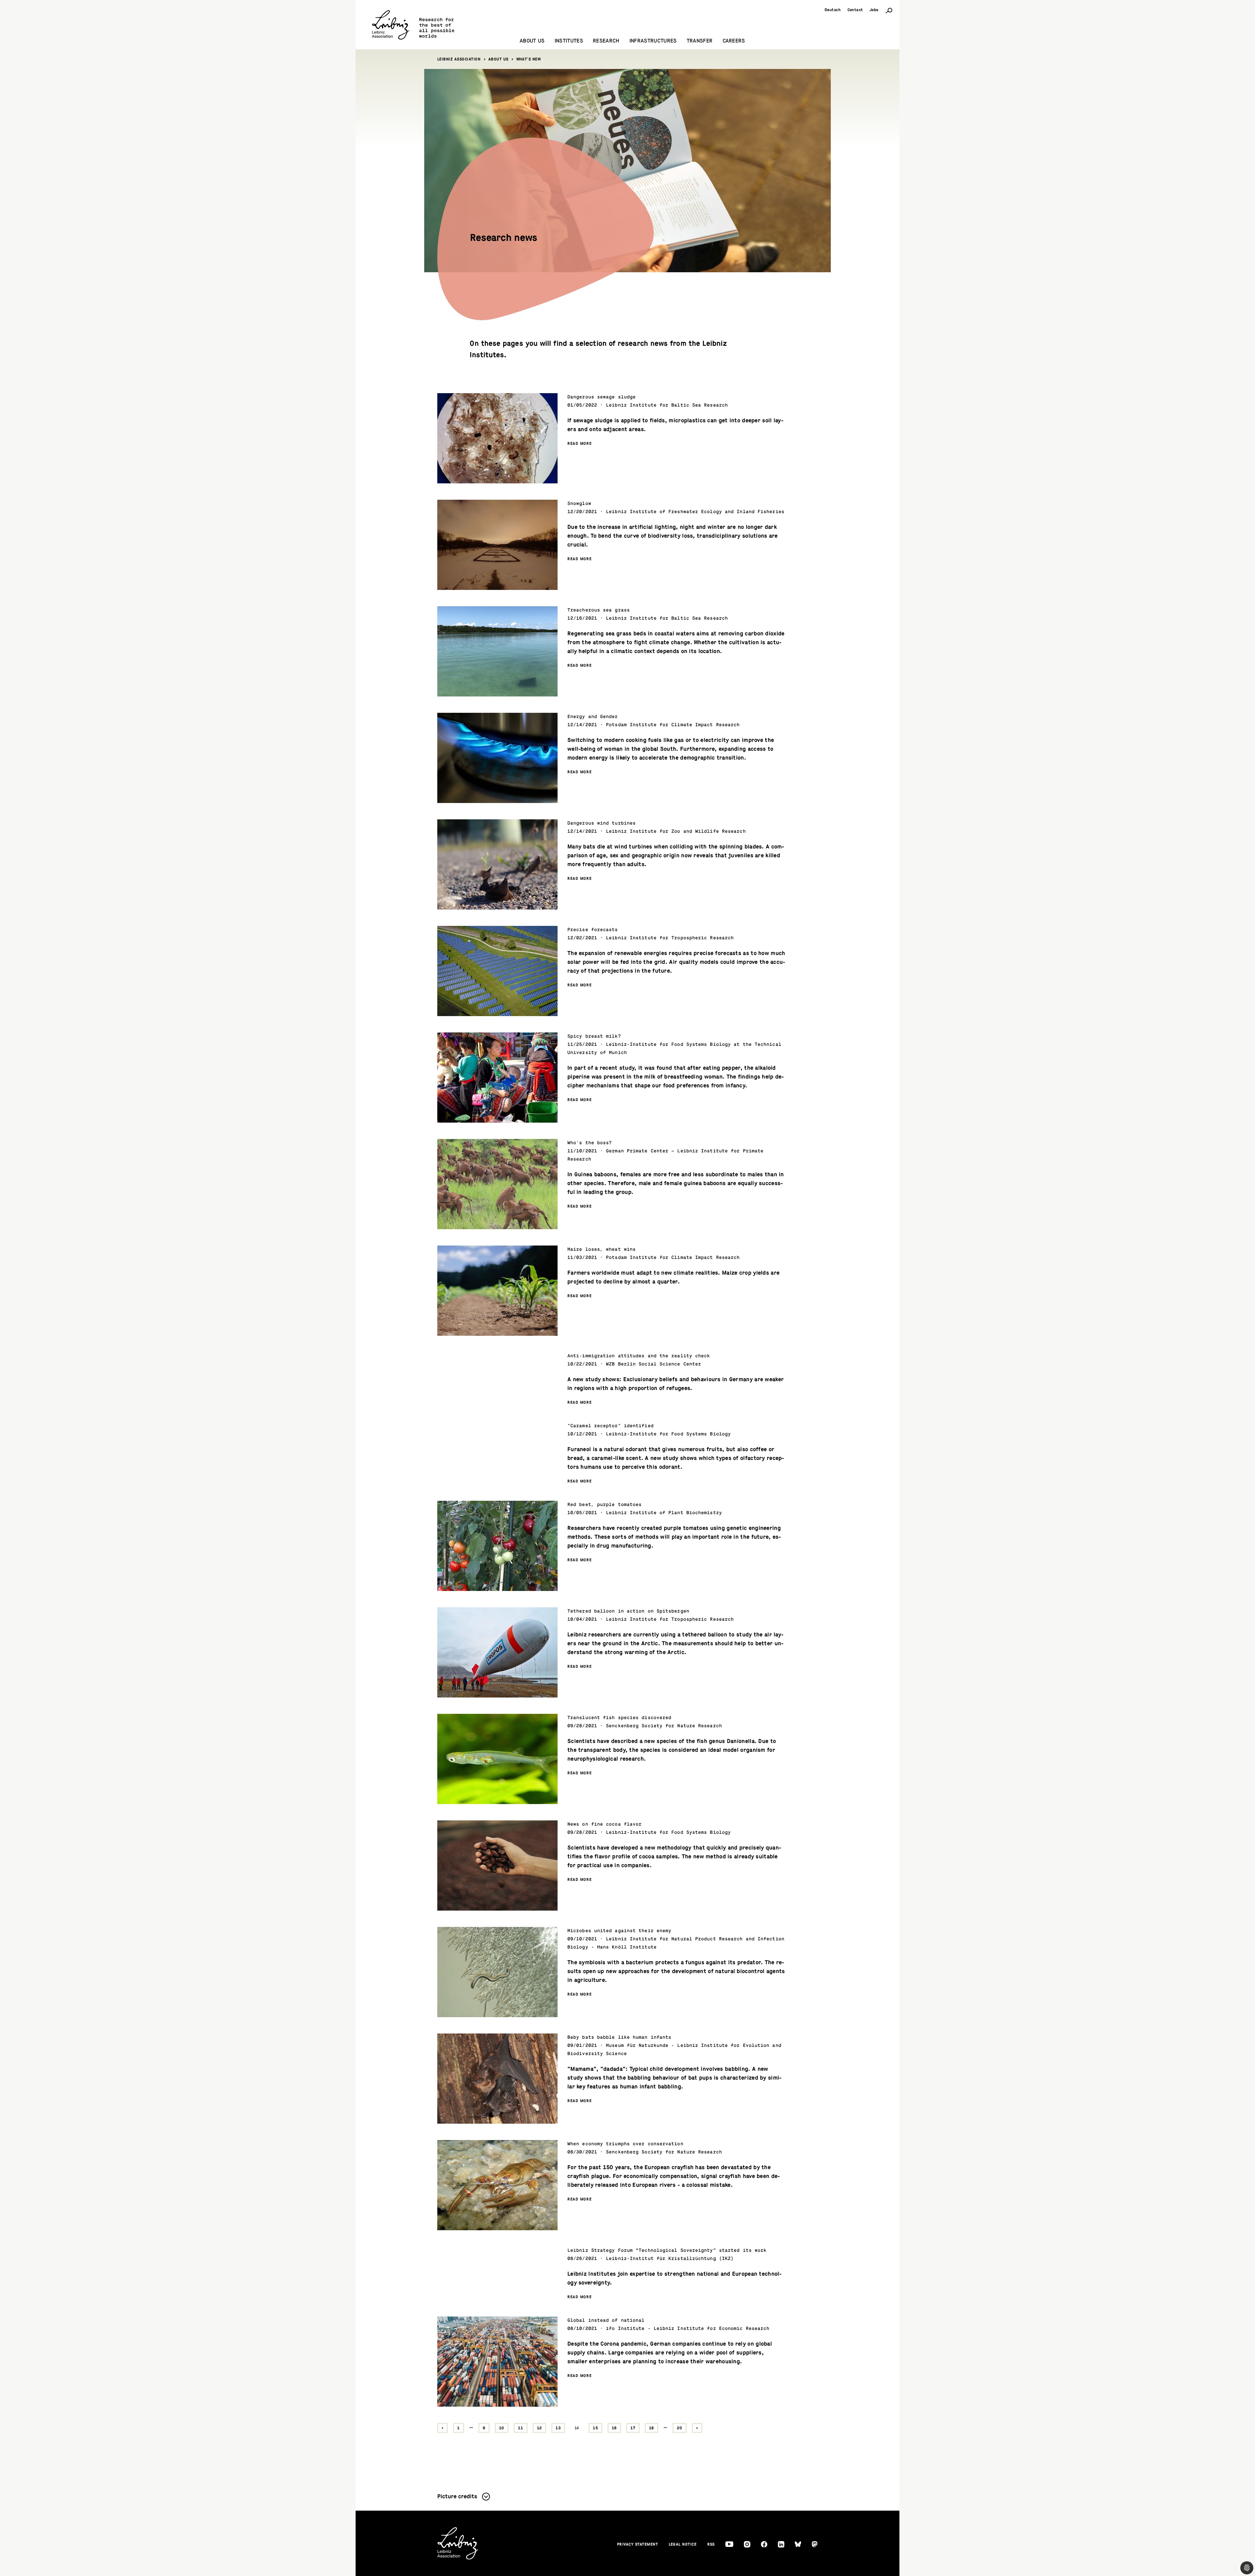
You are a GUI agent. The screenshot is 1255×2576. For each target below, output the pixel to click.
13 (558, 2428)
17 (633, 2428)
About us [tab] (532, 41)
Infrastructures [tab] (653, 41)
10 (502, 2428)
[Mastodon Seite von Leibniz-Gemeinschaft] (815, 2544)
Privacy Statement (638, 2544)
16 (614, 2428)
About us (498, 59)
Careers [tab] (734, 41)
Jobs (874, 10)
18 (652, 2428)
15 (595, 2428)
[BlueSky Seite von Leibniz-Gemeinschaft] (798, 2544)
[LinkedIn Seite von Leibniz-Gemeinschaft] (781, 2544)
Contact (855, 10)
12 (540, 2428)
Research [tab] (606, 41)
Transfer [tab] (700, 41)
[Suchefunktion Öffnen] (889, 10)
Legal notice (683, 2544)
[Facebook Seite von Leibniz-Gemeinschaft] (764, 2544)
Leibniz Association (459, 59)
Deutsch (833, 10)
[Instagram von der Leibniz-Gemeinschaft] (747, 2544)
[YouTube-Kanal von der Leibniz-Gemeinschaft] (729, 2544)
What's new (529, 59)
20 (680, 2428)
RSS (711, 2544)
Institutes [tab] (569, 41)
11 (521, 2428)
